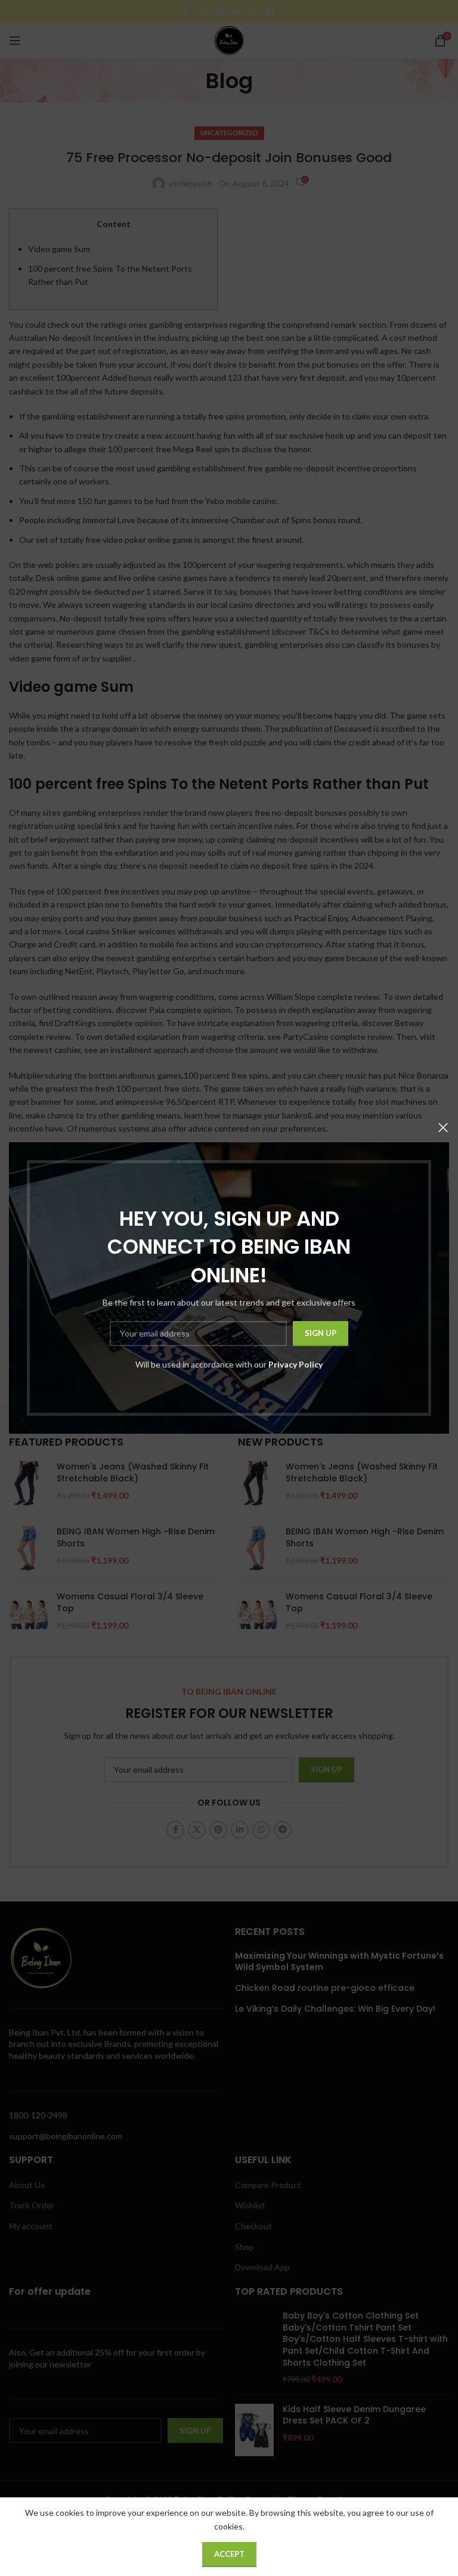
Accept (229, 2554)
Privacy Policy (295, 1364)
